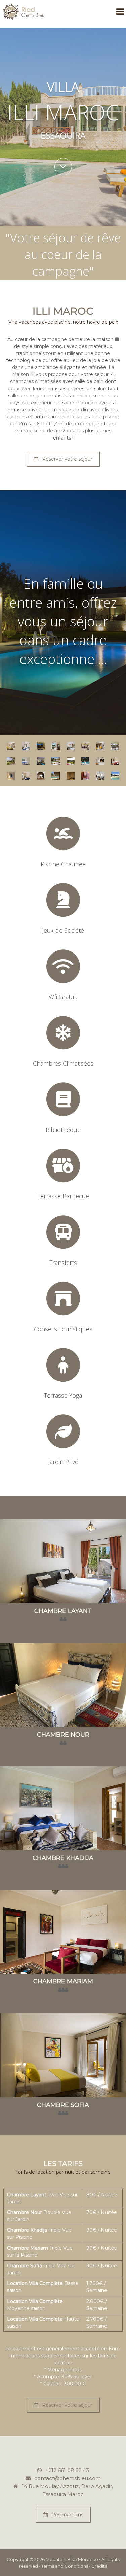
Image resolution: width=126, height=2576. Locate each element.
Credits (99, 2566)
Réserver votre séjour (67, 459)
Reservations (67, 2514)
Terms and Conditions (65, 2566)
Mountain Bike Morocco (72, 2559)
